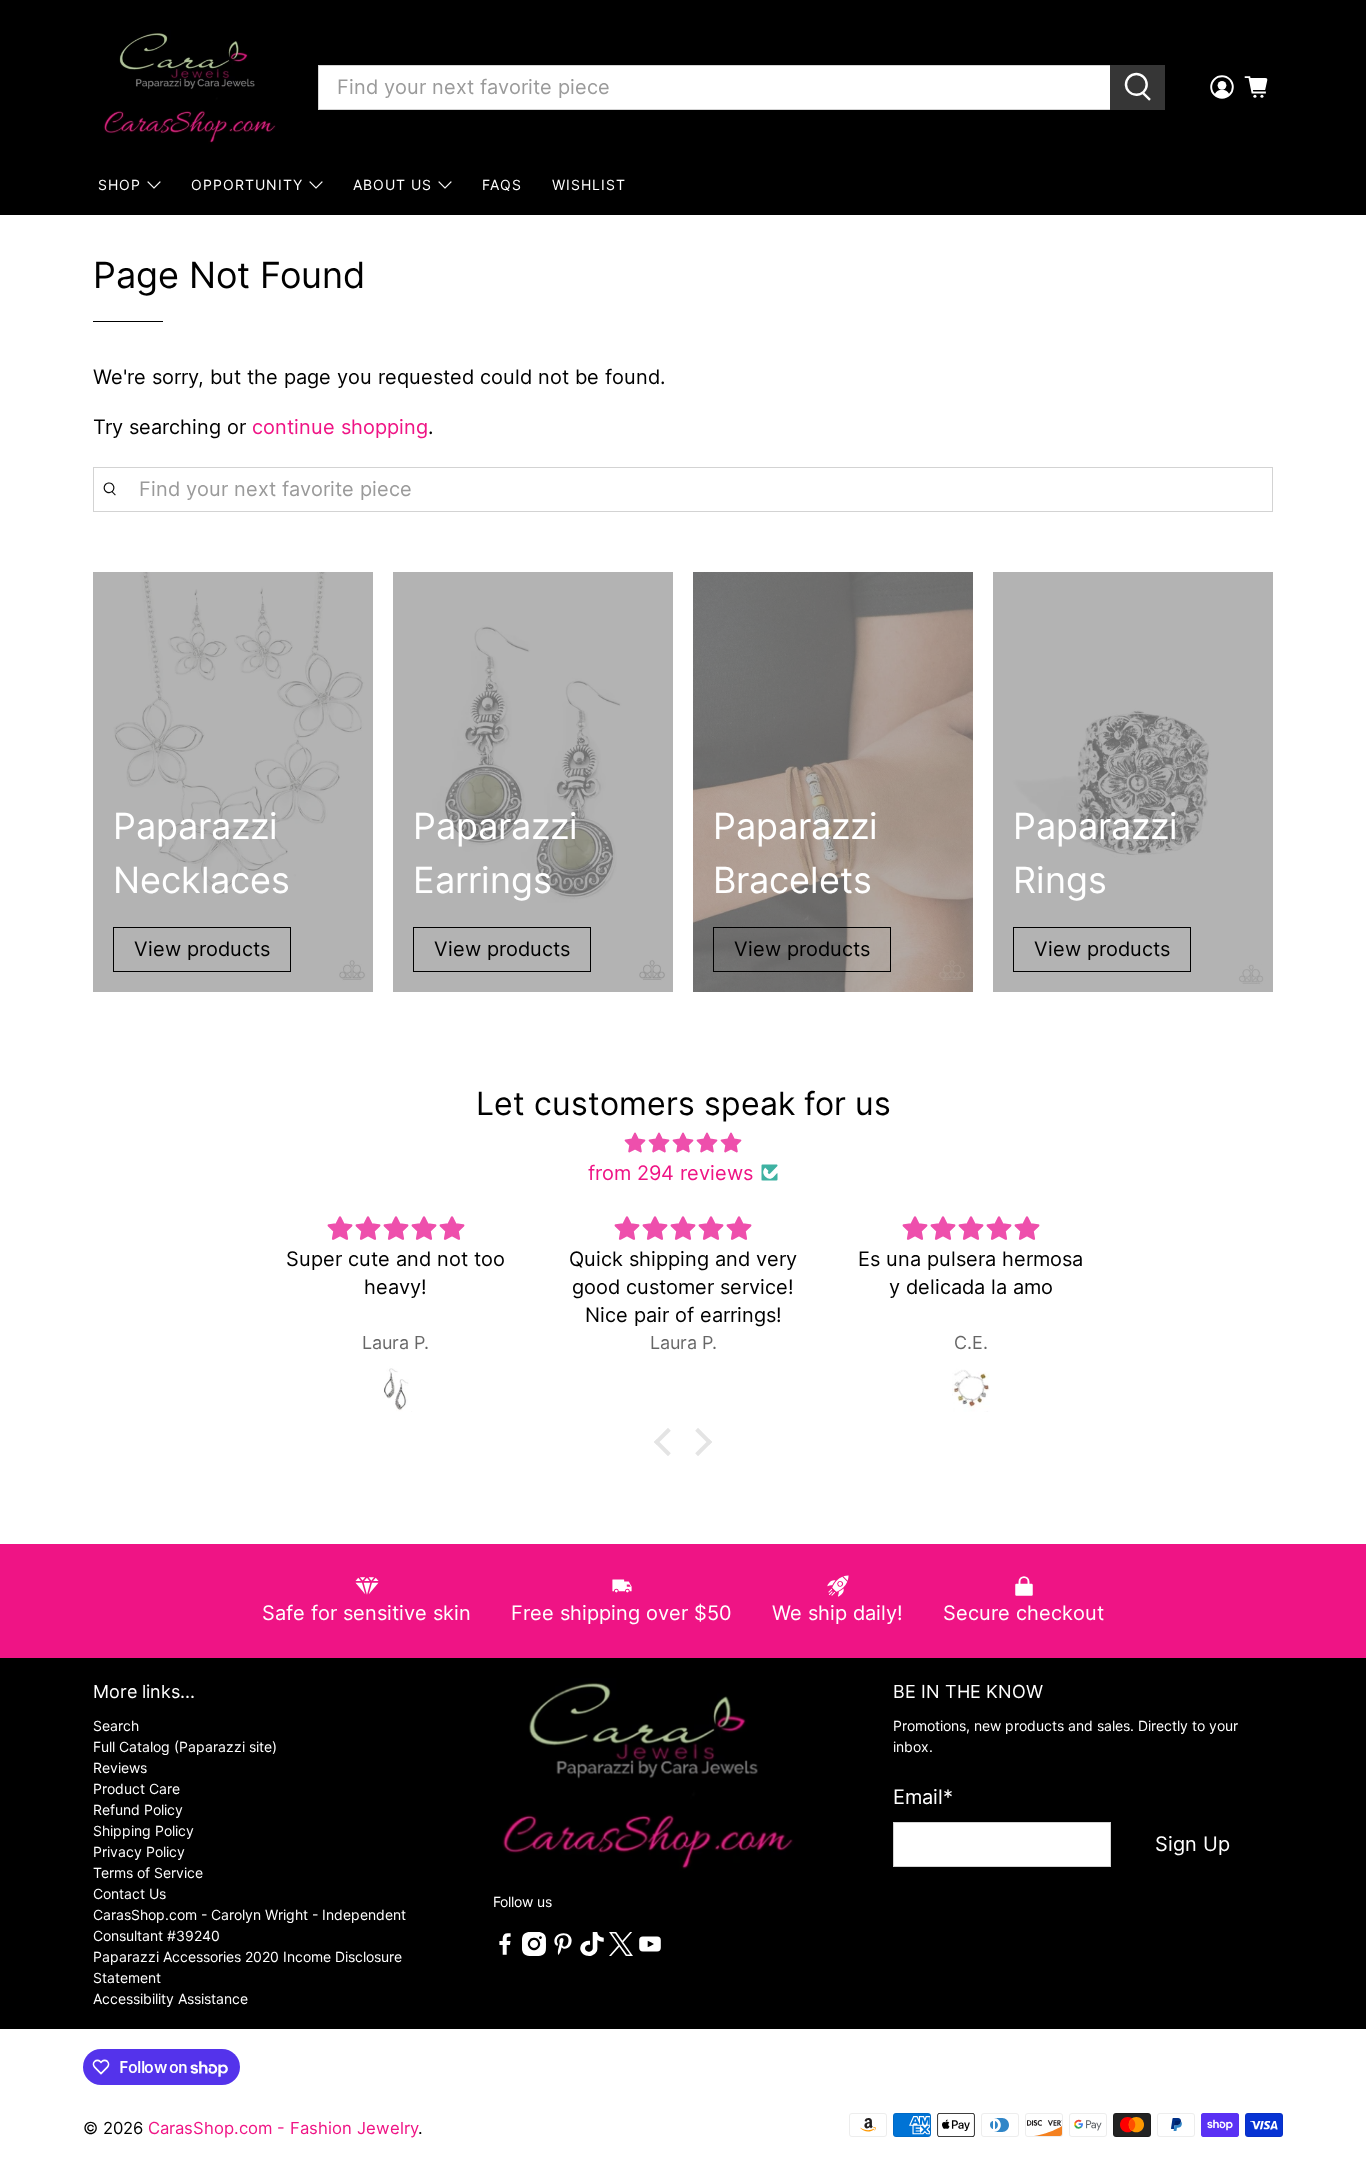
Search (116, 1725)
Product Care (136, 1788)
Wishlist (589, 184)
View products (202, 949)
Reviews (120, 1767)
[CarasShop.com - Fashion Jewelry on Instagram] (534, 1950)
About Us (392, 184)
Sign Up (1192, 1844)
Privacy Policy (139, 1851)
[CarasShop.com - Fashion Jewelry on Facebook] (505, 1950)
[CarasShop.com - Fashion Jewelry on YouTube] (650, 1950)
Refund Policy (138, 1809)
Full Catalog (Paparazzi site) (185, 1746)
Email (923, 1797)
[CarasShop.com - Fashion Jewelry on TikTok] (592, 1950)
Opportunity (247, 184)
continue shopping (340, 427)
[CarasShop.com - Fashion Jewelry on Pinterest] (563, 1950)
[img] (683, 1143)
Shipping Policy (143, 1830)
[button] (668, 1442)
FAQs (502, 184)
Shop (119, 184)
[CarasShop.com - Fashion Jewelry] (188, 87)
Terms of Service (148, 1872)
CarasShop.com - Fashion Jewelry (283, 2128)
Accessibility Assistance (170, 1998)
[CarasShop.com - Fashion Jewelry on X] (621, 1950)
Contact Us (129, 1893)
